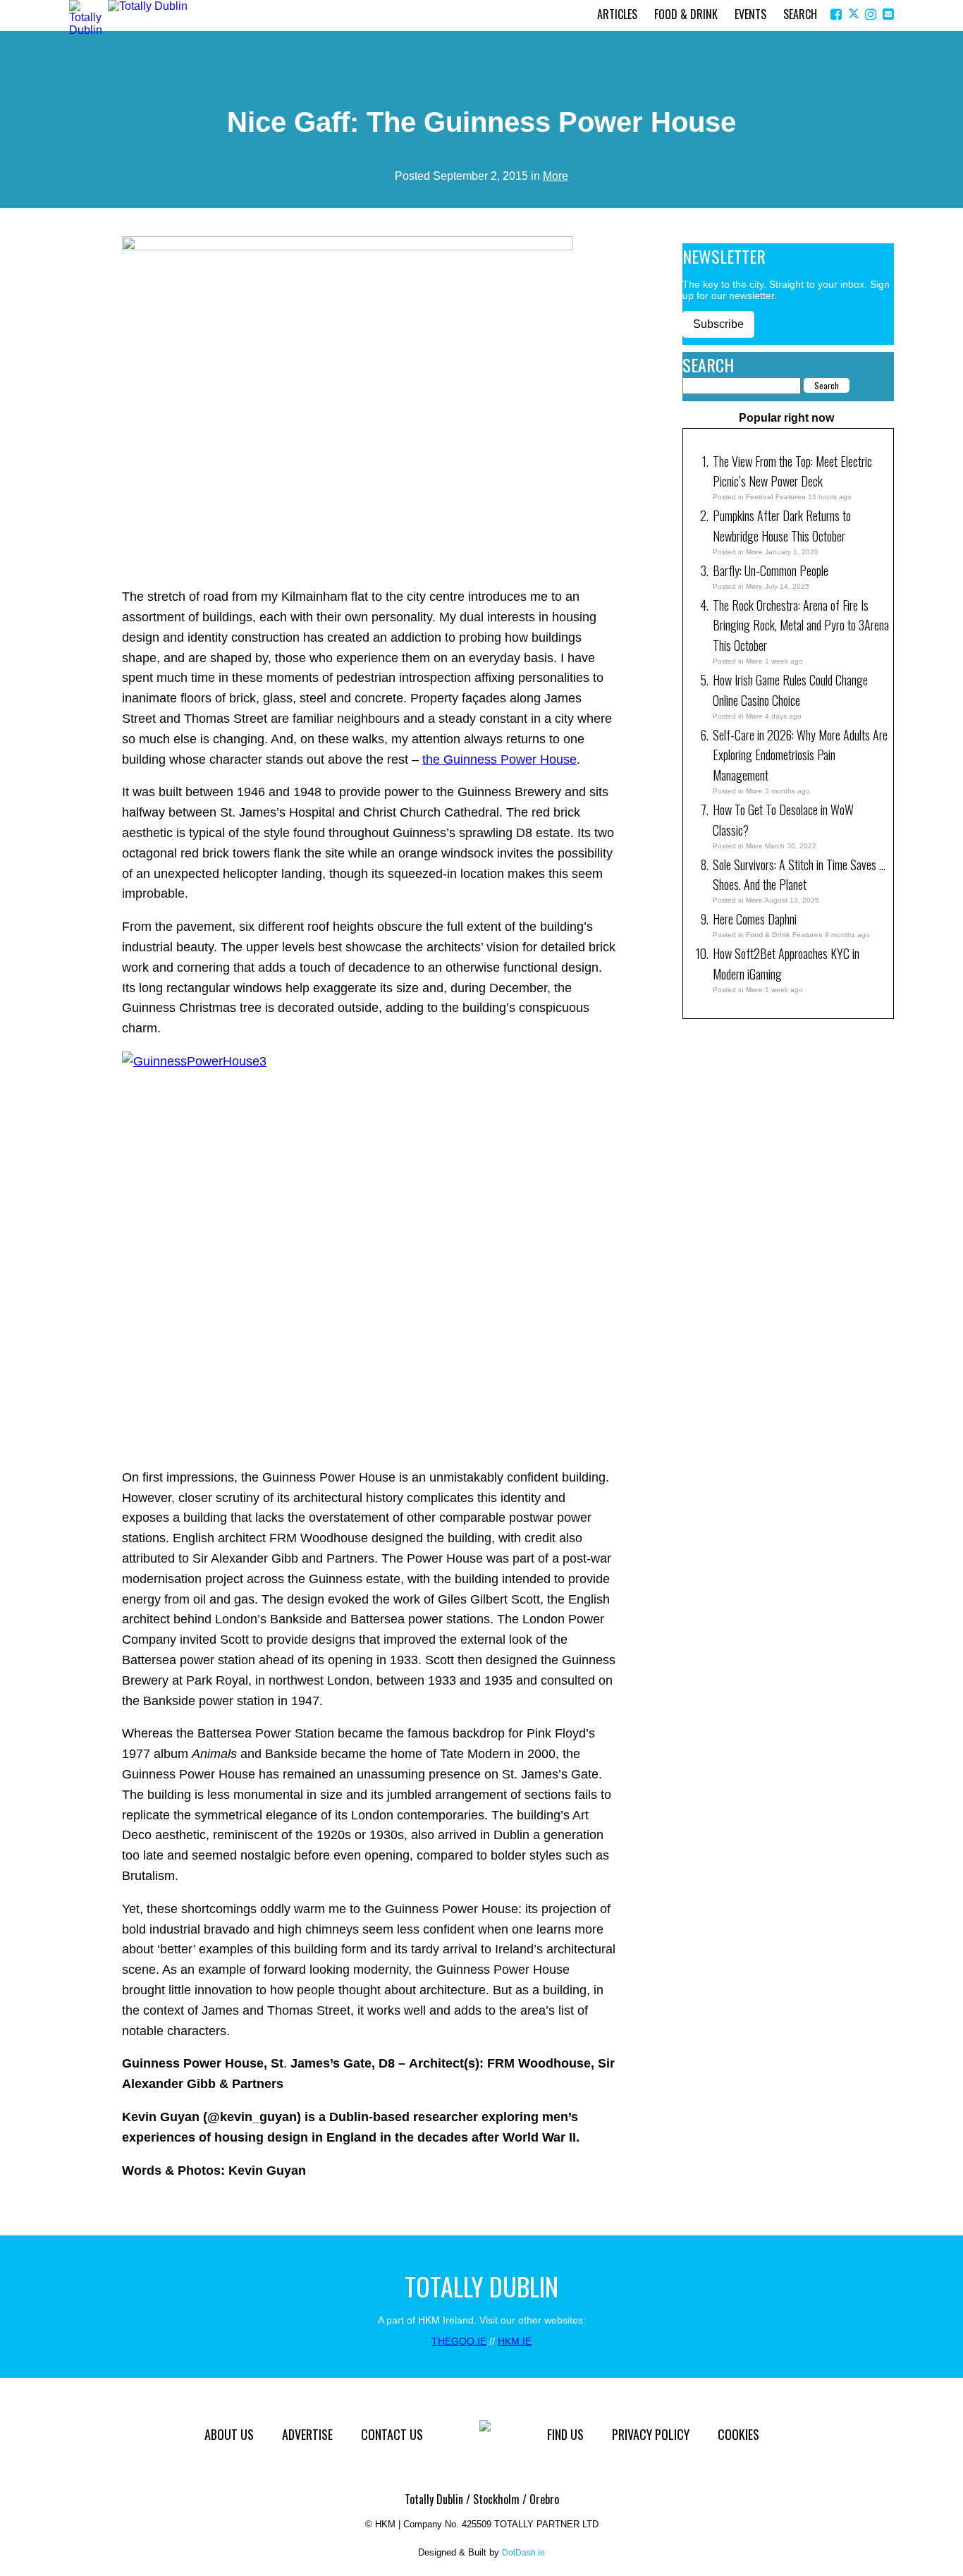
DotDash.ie (523, 2553)
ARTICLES (617, 14)
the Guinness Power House (499, 759)
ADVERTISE (307, 2434)
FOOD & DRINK (686, 14)
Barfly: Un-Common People (772, 570)
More (556, 176)
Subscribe (718, 324)
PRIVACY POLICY (651, 2434)
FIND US (565, 2434)
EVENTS (750, 14)
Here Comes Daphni (755, 919)
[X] (855, 14)
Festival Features (776, 497)
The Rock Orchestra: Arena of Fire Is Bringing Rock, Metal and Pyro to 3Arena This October (801, 625)
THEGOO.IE (459, 2341)
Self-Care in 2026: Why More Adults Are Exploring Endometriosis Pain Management (800, 755)
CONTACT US (392, 2434)
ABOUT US (229, 2434)
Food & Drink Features (784, 935)
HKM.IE (515, 2341)
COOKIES (738, 2434)
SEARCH (800, 14)
